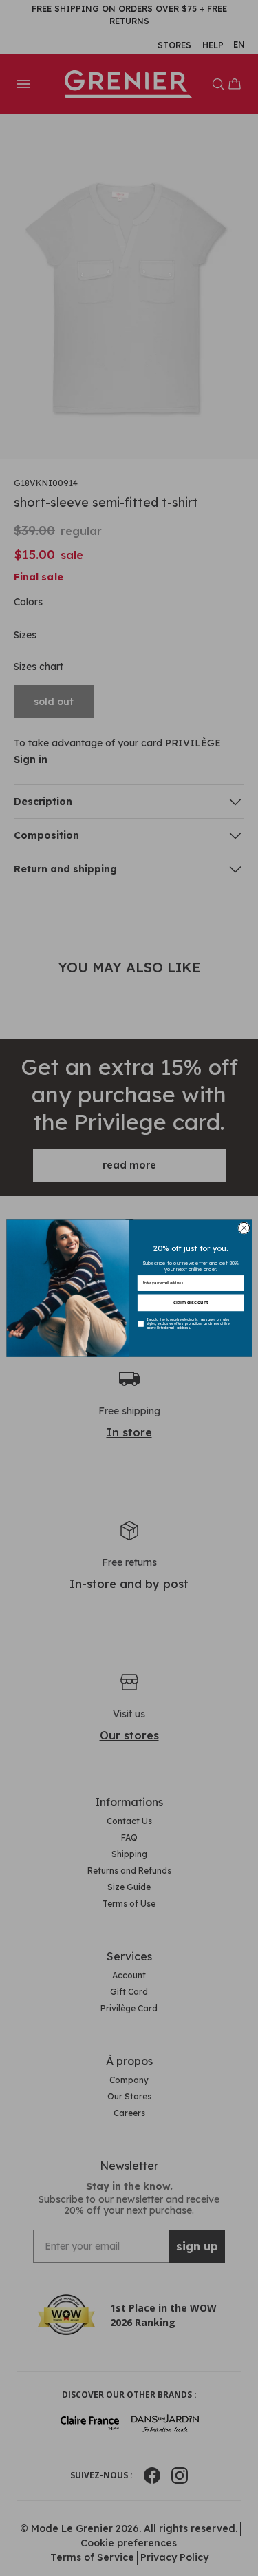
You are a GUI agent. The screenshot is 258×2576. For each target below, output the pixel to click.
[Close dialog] (244, 1228)
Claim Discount (190, 1303)
